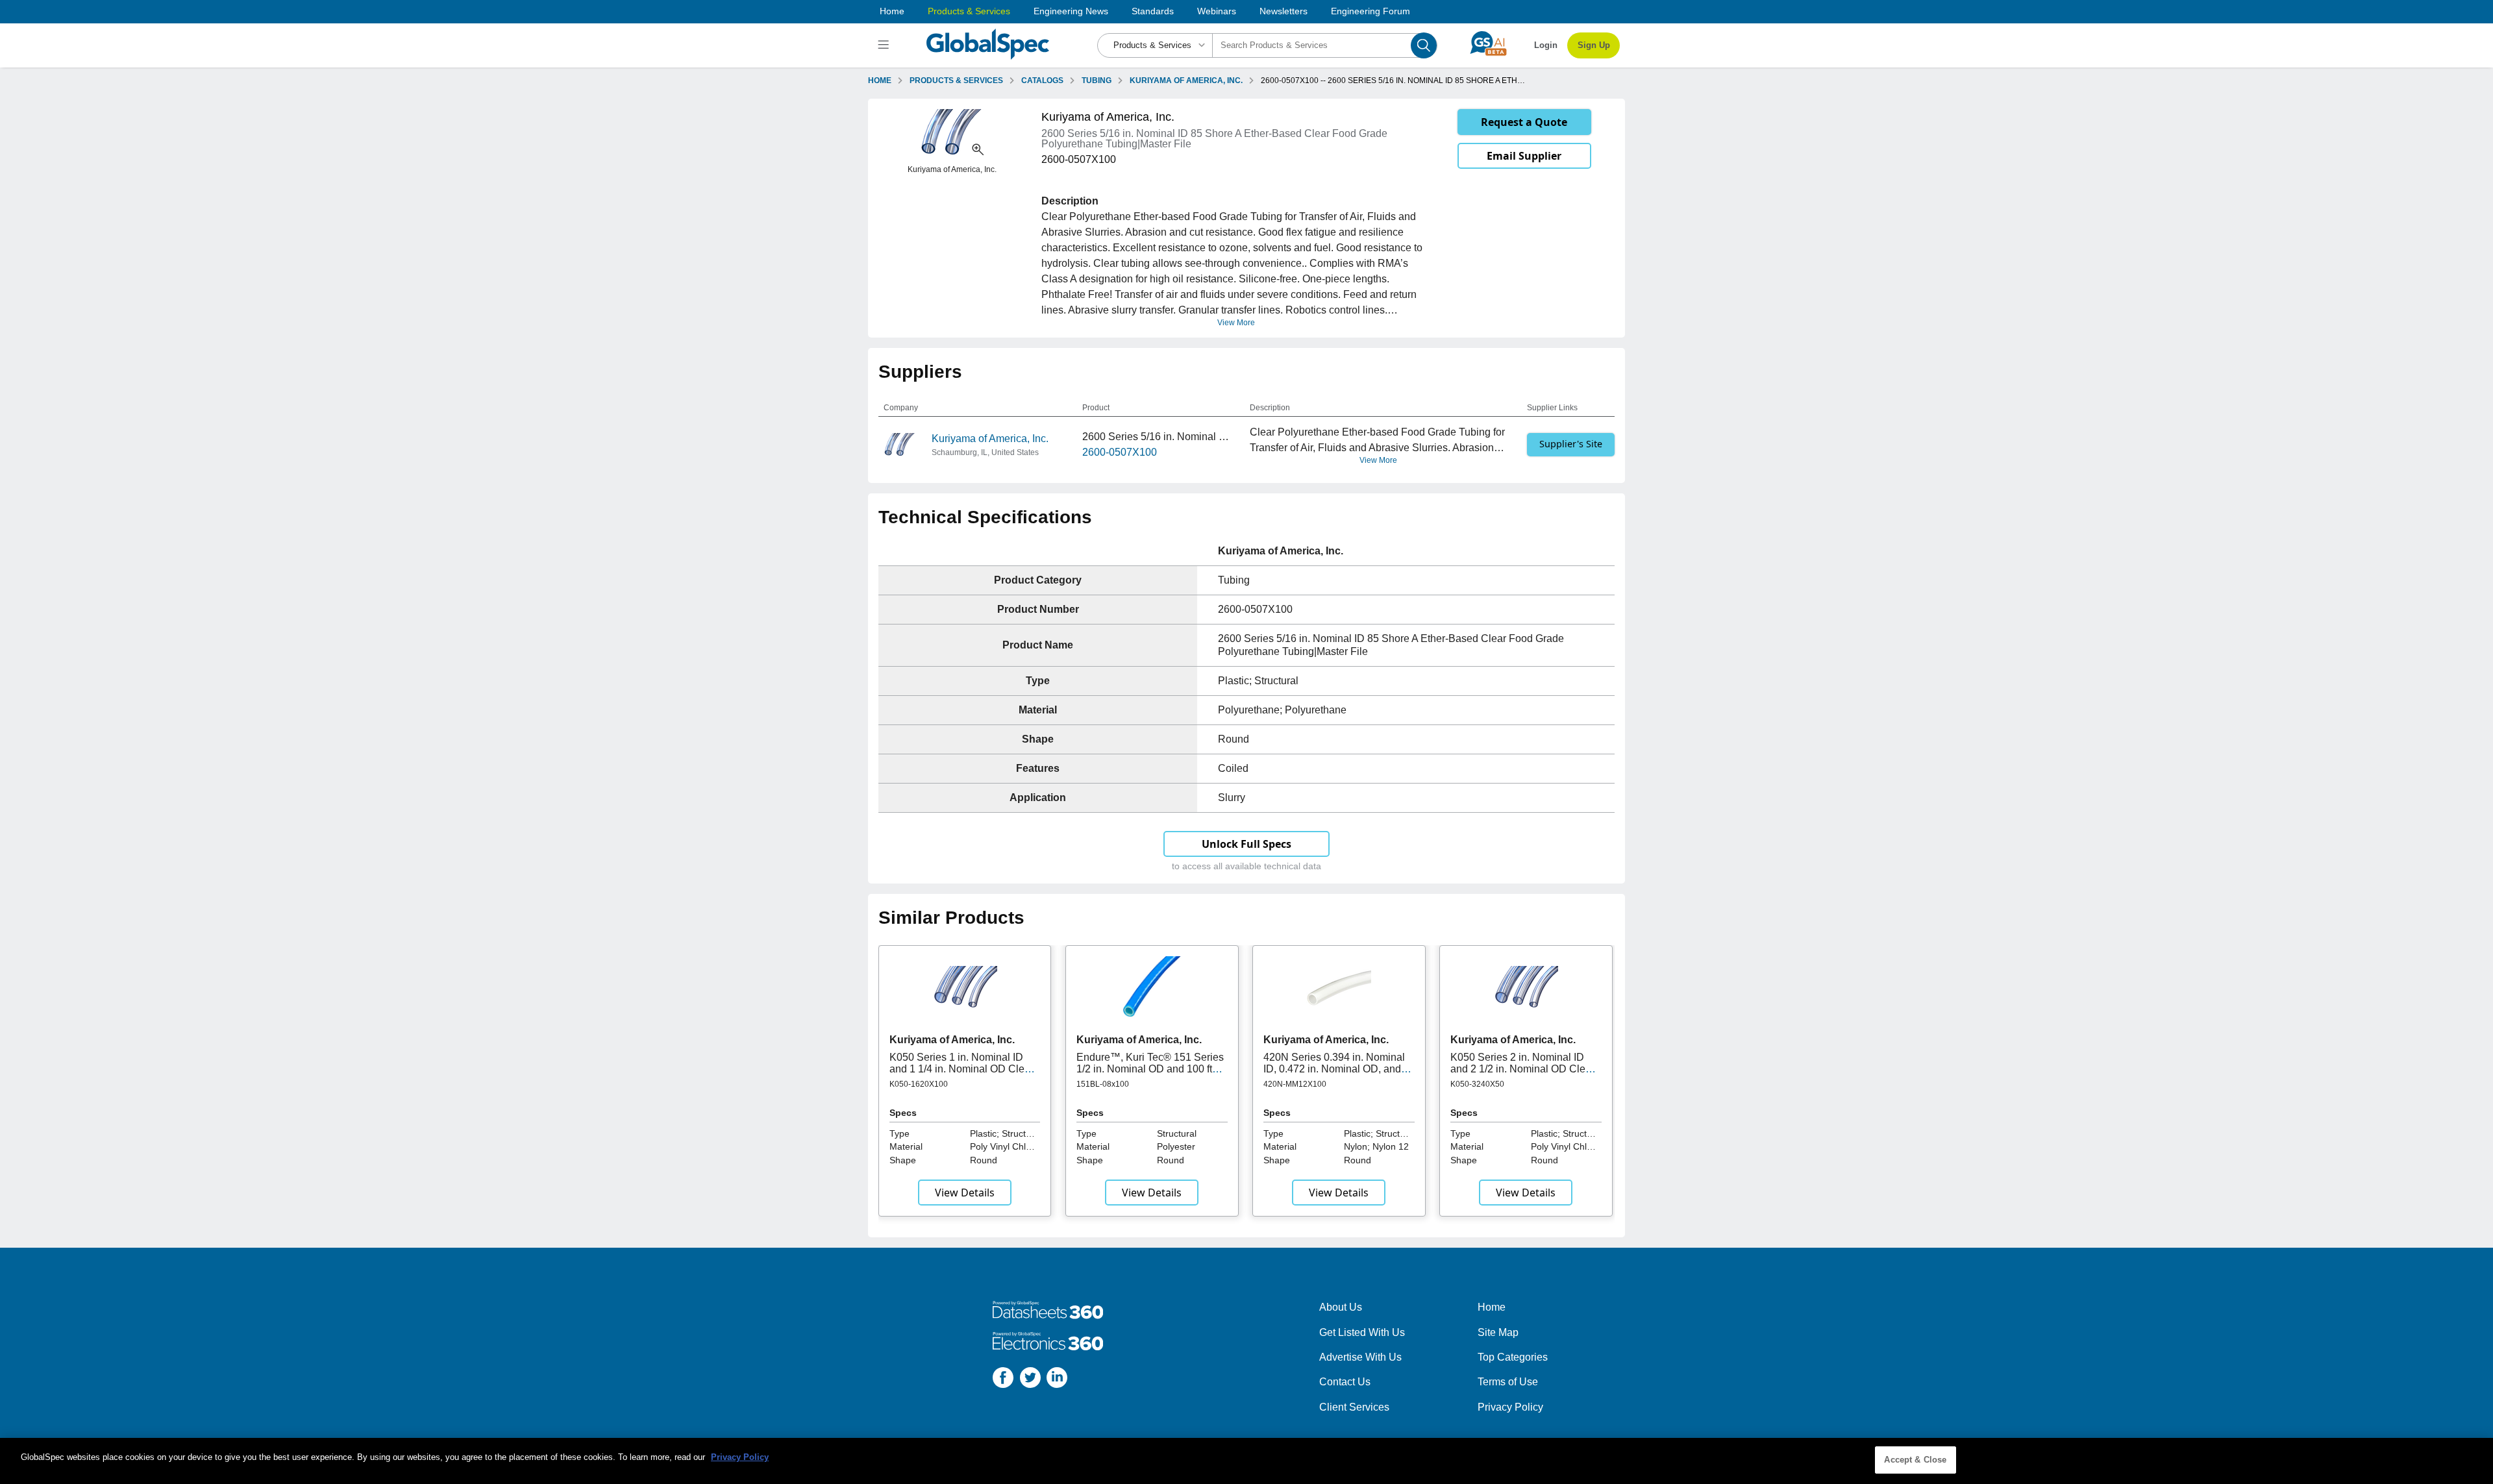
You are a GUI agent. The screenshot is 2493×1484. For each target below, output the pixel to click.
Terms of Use (1508, 1382)
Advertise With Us (1360, 1357)
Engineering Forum (1371, 11)
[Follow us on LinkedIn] (1057, 1380)
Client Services (1354, 1407)
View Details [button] (965, 1193)
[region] (1246, 1461)
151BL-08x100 (1103, 1084)
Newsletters (1284, 11)
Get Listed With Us (1362, 1332)
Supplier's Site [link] (1571, 444)
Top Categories (1513, 1357)
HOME (880, 80)
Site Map (1498, 1332)
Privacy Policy (1510, 1407)
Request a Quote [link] (1524, 122)
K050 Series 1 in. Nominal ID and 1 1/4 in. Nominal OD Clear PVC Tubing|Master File (961, 1069)
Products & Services (969, 11)
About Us (1341, 1307)
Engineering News (1071, 11)
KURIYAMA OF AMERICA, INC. (1186, 80)
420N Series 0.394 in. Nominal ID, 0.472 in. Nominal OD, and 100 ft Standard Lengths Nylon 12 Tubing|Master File (1334, 1075)
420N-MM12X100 (1295, 1084)
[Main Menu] (885, 45)
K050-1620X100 (919, 1084)
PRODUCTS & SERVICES (956, 80)
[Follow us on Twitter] (1030, 1380)
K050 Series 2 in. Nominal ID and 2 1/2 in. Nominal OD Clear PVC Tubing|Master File (1522, 1069)
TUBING (1097, 80)
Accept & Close (1915, 1460)
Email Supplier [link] (1524, 156)
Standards (1153, 11)
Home (892, 11)
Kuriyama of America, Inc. (990, 439)
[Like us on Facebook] (1003, 1380)
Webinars (1217, 11)
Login (1546, 45)
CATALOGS (1042, 80)
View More (1236, 323)
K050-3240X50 (1477, 1084)
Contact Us (1345, 1382)
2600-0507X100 (1120, 452)
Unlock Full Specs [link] (1246, 844)
